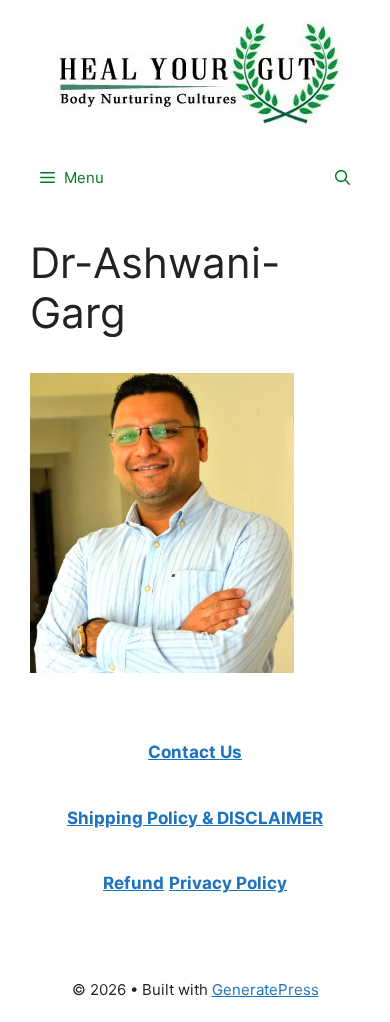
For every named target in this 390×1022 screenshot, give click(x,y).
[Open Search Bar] (342, 178)
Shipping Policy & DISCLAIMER (195, 818)
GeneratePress (265, 989)
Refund (133, 883)
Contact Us (195, 752)
